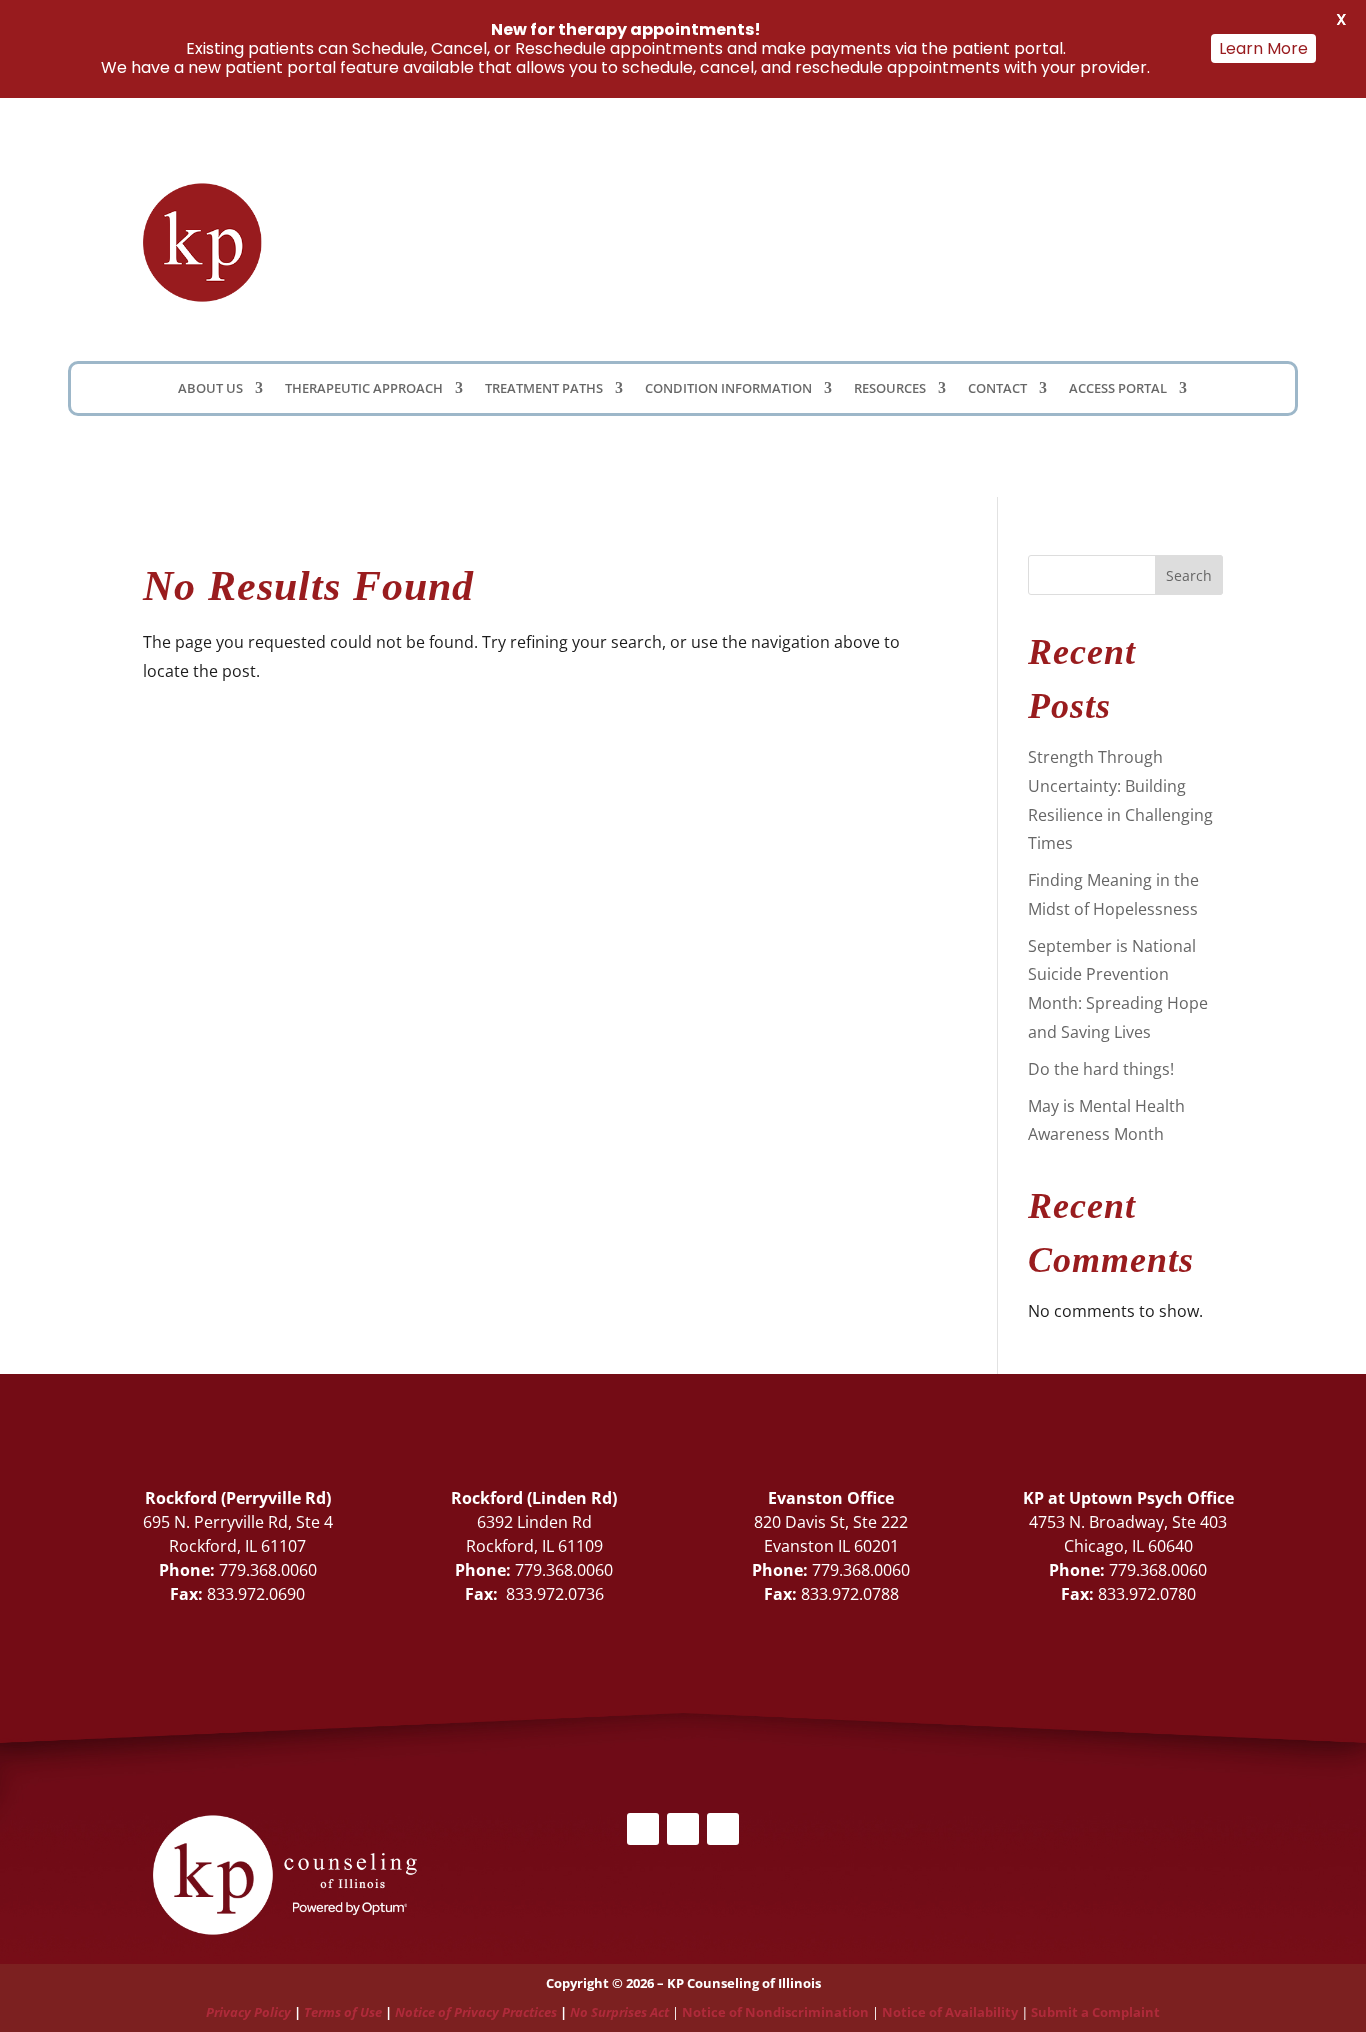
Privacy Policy (248, 2012)
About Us (210, 389)
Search (1189, 575)
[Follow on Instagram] (723, 1829)
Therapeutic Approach (364, 389)
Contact (997, 389)
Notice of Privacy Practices (476, 2012)
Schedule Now (1118, 241)
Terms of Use (343, 2012)
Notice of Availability (951, 2012)
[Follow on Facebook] (848, 197)
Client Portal (899, 236)
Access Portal (1118, 389)
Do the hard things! (1101, 1069)
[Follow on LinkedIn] (888, 197)
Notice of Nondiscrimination (775, 2012)
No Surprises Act (619, 2012)
